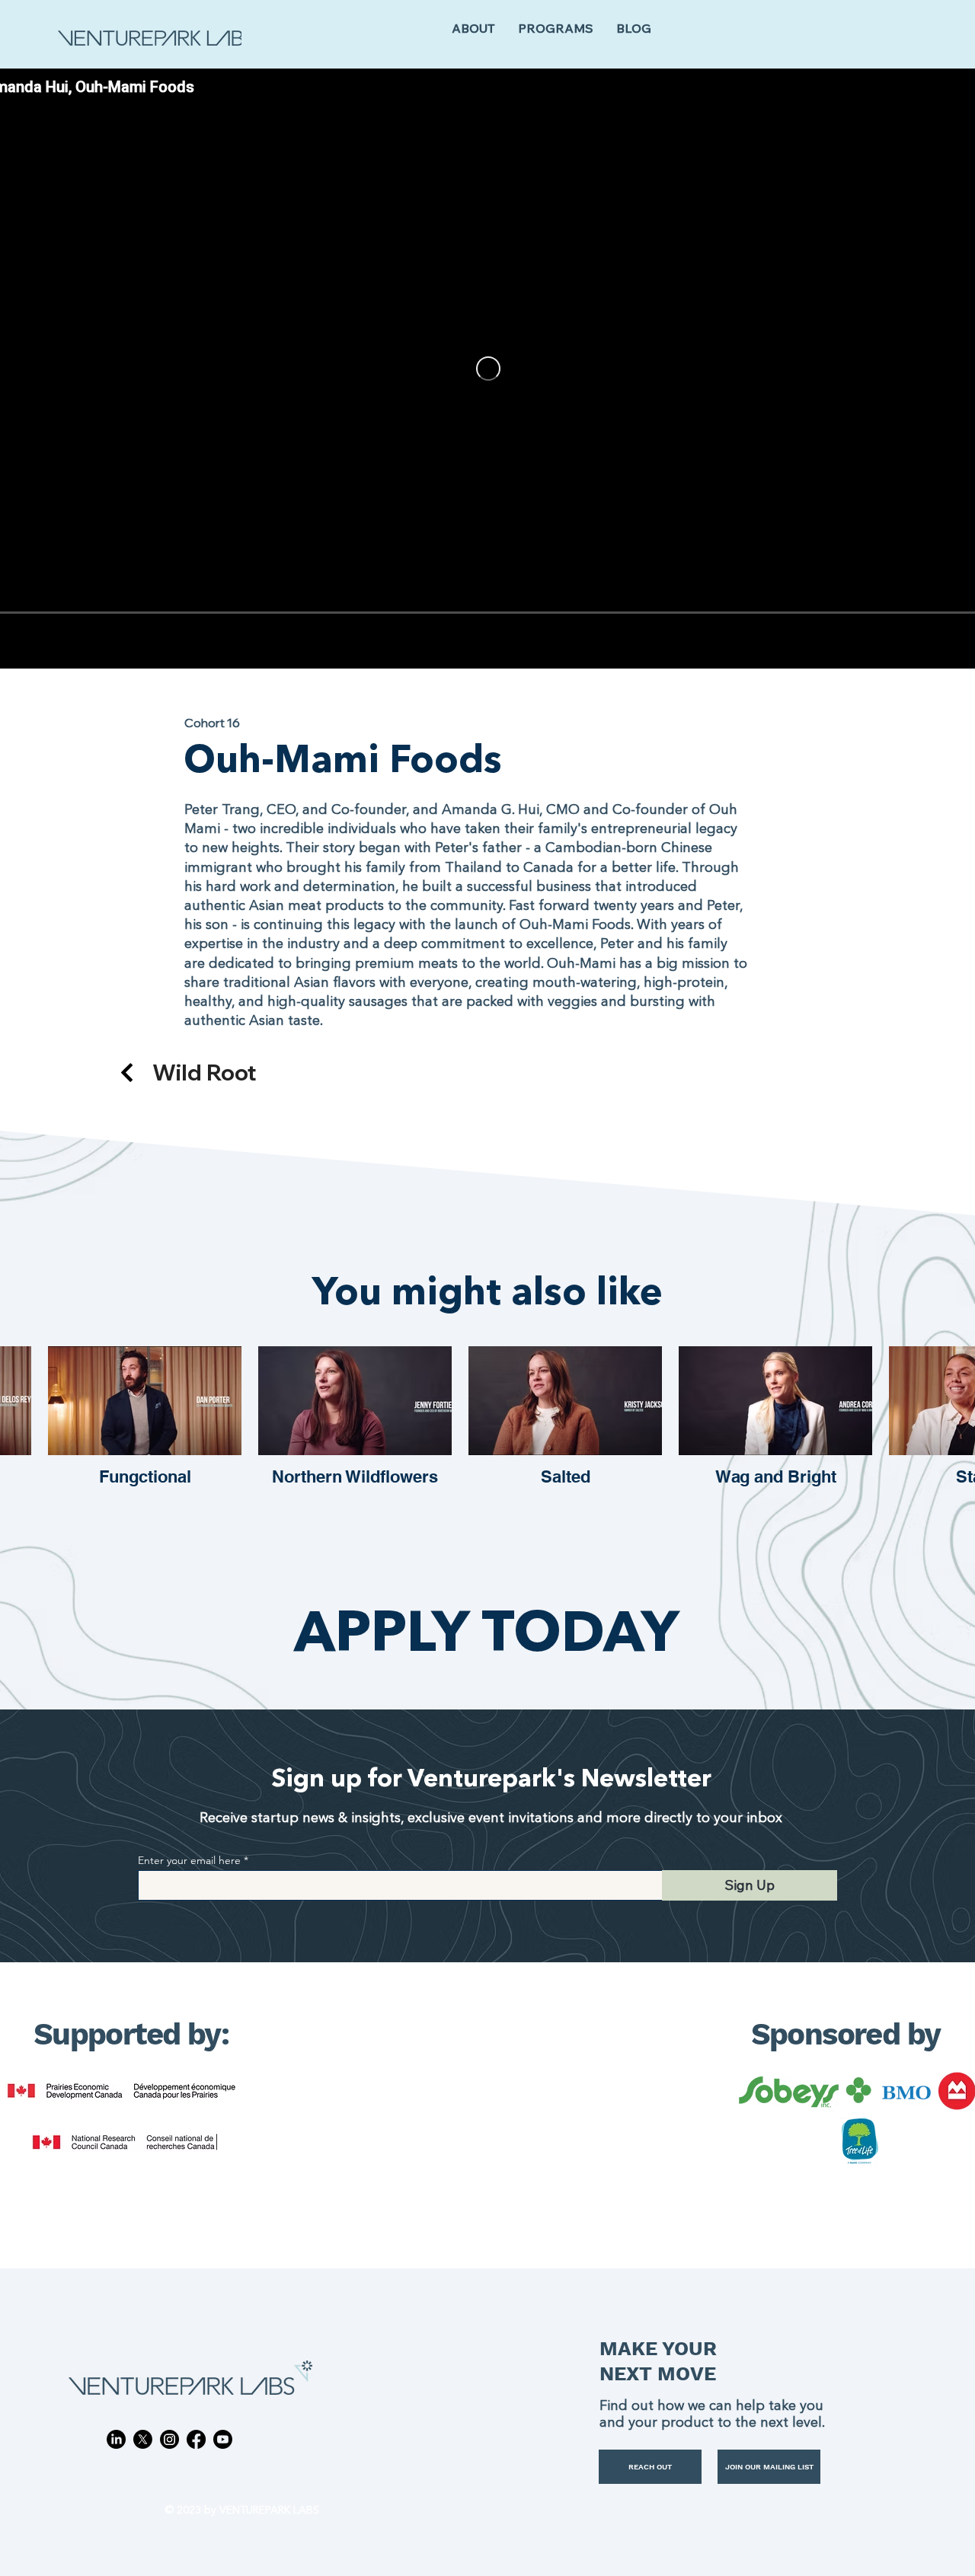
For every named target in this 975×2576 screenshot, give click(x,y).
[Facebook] (196, 2439)
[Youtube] (223, 2439)
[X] (143, 2439)
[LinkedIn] (116, 2439)
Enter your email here (189, 1860)
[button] (556, 29)
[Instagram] (169, 2439)
